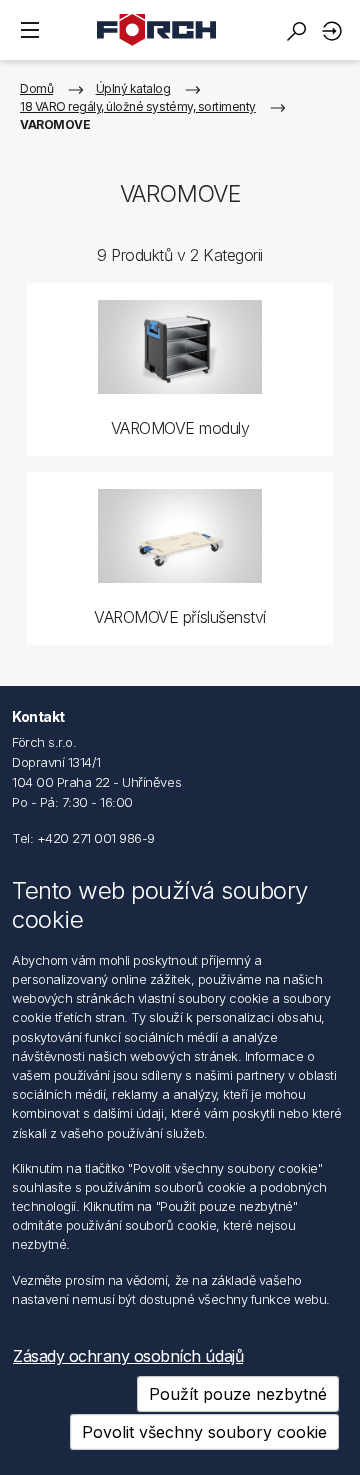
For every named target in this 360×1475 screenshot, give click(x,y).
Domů (36, 88)
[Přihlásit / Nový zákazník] (335, 30)
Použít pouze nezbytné (238, 1394)
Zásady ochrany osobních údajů (128, 1356)
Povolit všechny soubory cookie (204, 1432)
